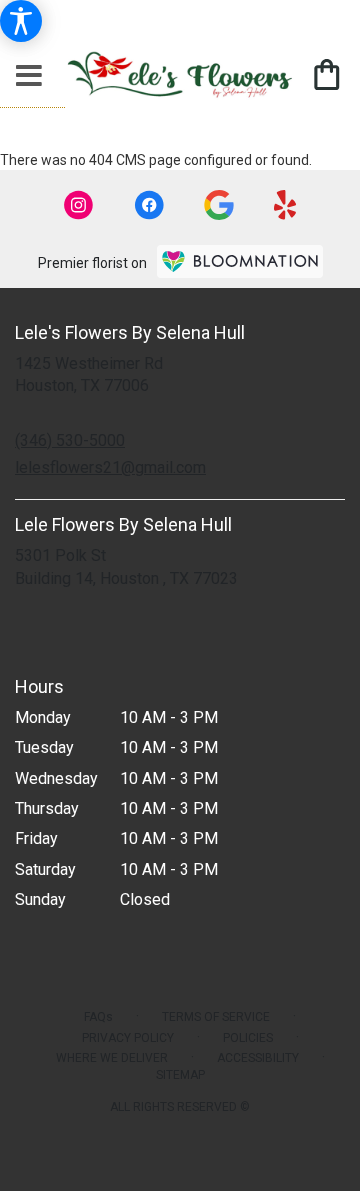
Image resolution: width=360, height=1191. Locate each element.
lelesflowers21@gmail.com (110, 467)
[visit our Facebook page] (149, 205)
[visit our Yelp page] (285, 205)
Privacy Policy (128, 1038)
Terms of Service (216, 1017)
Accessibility (258, 1058)
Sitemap (180, 1075)
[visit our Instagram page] (79, 205)
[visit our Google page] (219, 205)
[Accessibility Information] (21, 21)
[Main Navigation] (29, 77)
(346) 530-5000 (70, 440)
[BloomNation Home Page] (240, 261)
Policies (248, 1038)
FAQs (98, 1017)
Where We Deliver (112, 1058)
